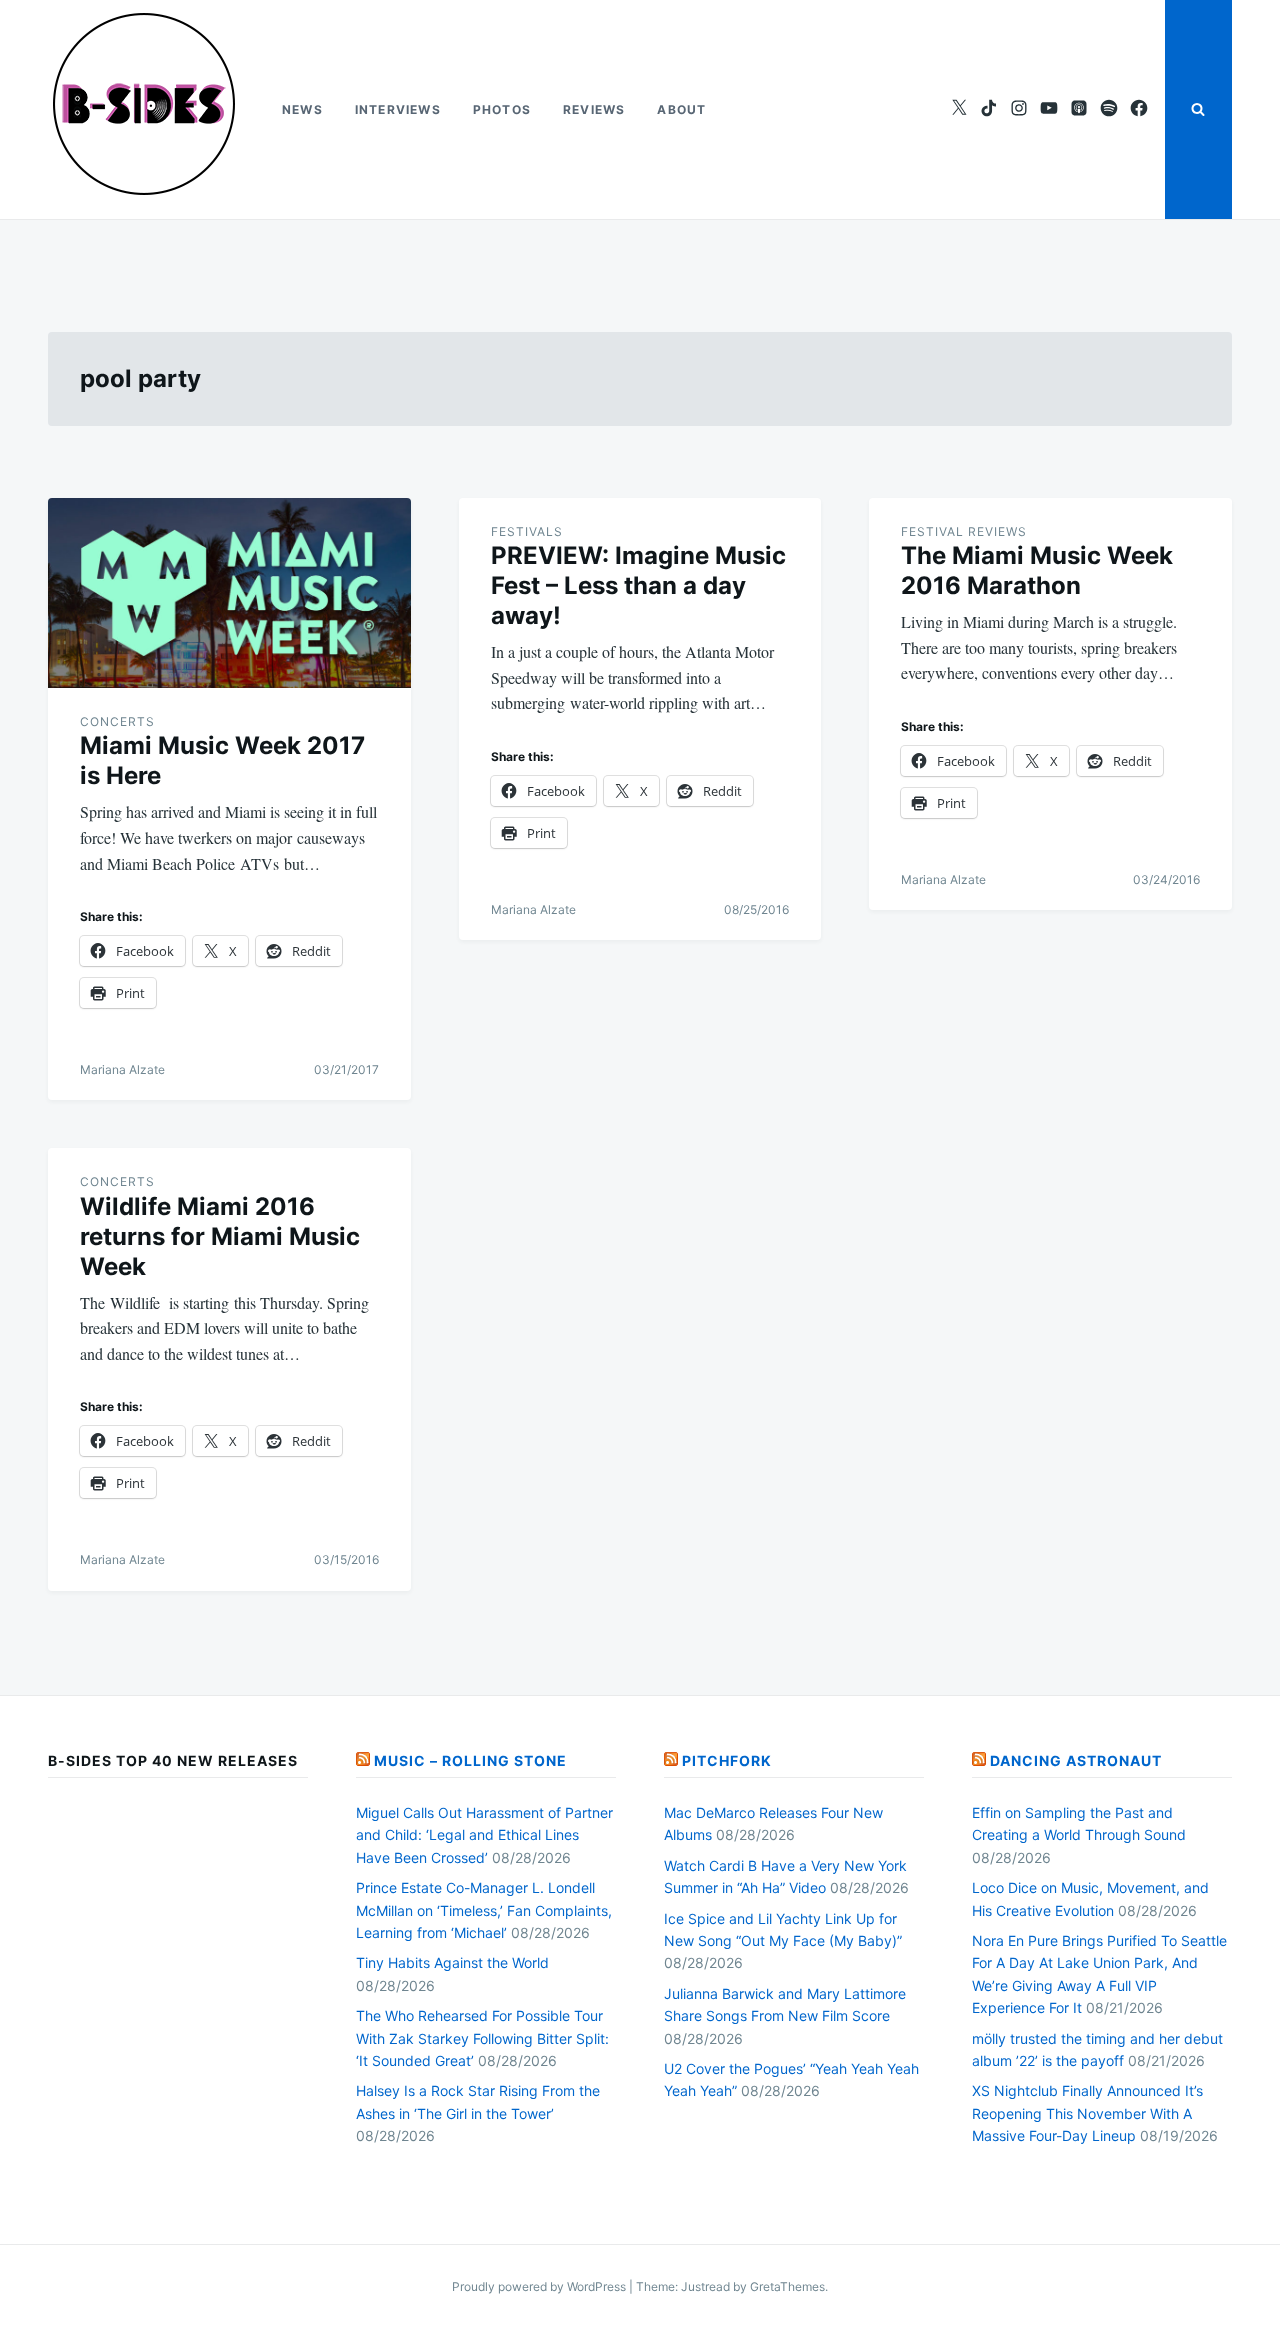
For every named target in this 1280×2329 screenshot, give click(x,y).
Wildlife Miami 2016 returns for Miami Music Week (220, 1236)
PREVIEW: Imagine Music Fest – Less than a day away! (638, 585)
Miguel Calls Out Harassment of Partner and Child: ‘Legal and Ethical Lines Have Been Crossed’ (484, 1835)
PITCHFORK (727, 1760)
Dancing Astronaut (1076, 1760)
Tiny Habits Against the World (452, 1962)
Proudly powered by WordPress (540, 2286)
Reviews (594, 109)
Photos (502, 109)
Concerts (117, 721)
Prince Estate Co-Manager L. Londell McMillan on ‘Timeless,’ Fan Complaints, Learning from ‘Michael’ (484, 1910)
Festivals (527, 531)
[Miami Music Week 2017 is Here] (229, 593)
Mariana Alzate (122, 1069)
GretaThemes (787, 2286)
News (302, 109)
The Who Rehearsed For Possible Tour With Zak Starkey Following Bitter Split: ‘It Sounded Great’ (482, 2038)
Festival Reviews (964, 531)
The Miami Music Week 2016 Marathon (1037, 570)
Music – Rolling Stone (470, 1760)
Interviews (398, 109)
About (681, 109)
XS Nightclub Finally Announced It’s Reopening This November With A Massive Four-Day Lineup (1087, 2113)
